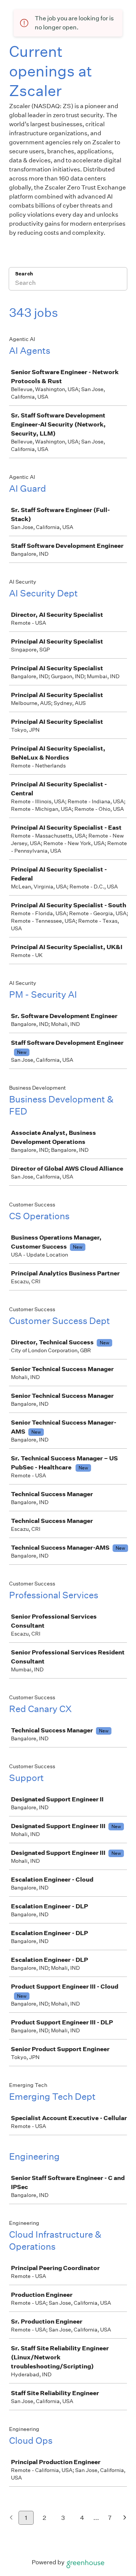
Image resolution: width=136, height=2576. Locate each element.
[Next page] (125, 2518)
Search (24, 274)
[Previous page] (11, 2518)
